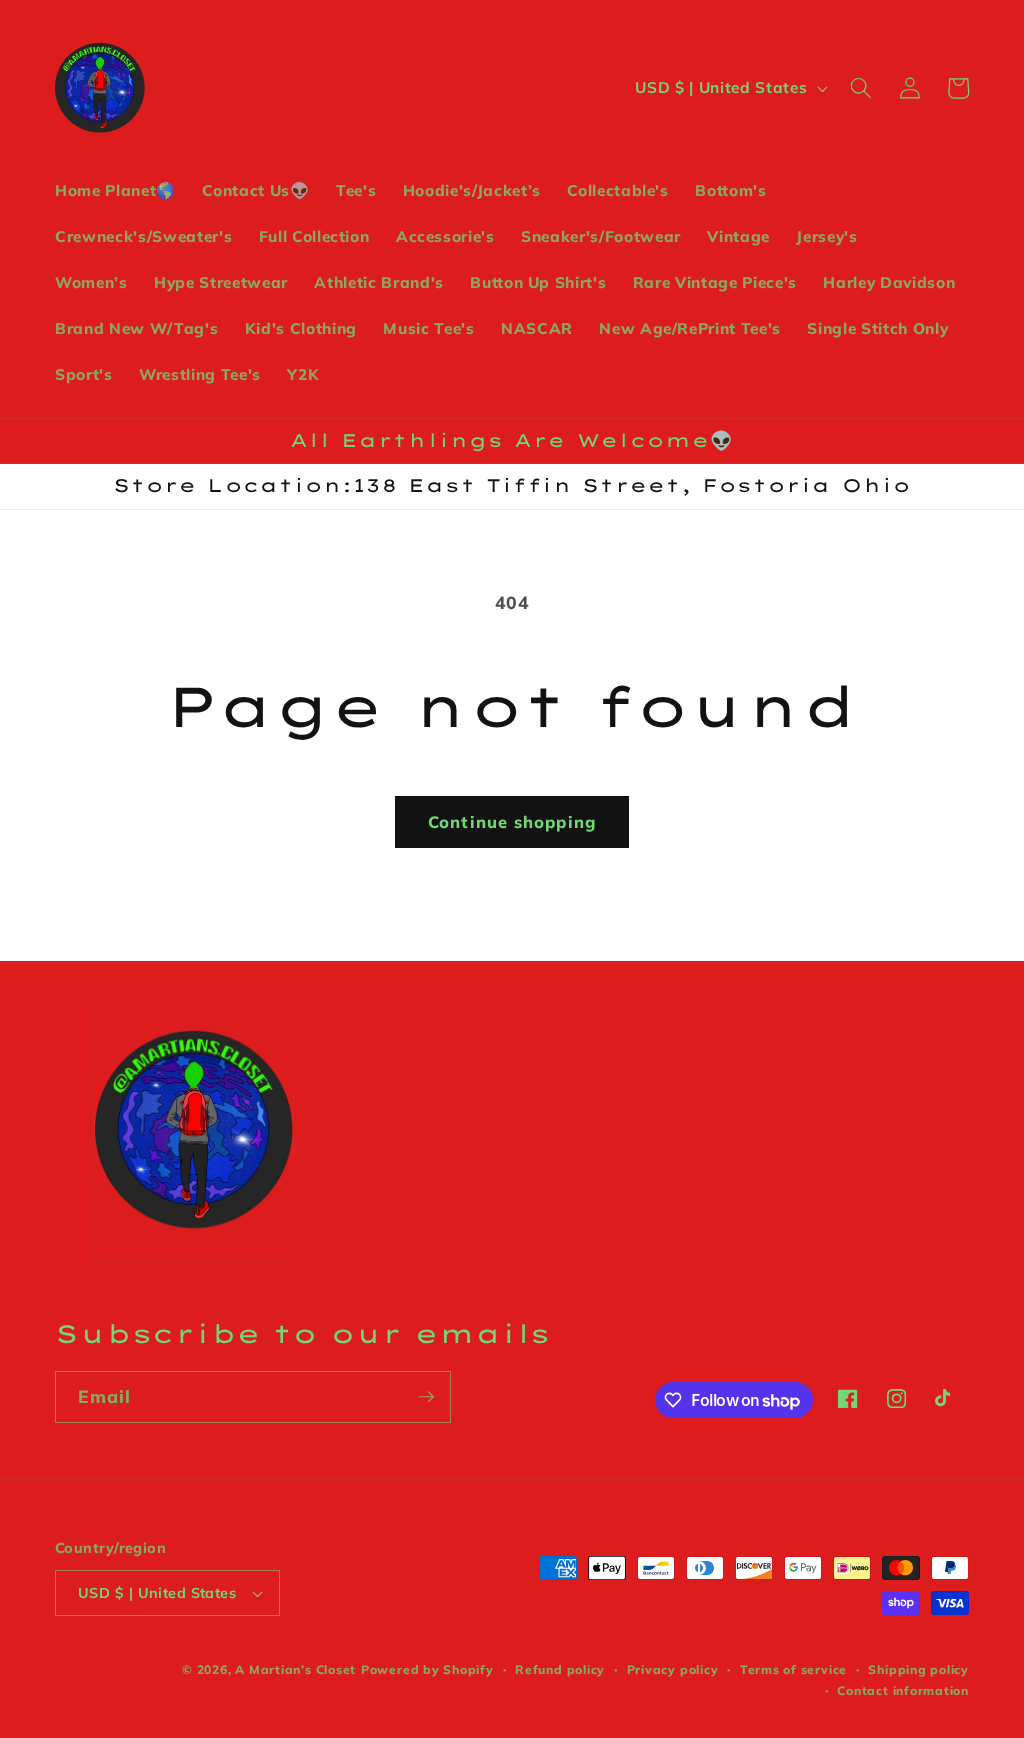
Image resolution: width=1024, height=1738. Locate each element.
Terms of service (793, 1669)
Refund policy (560, 1669)
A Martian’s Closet (295, 1669)
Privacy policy (673, 1669)
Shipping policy (918, 1669)
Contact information (903, 1690)
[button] (861, 88)
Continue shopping (512, 821)
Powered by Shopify (427, 1669)
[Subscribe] (426, 1397)
